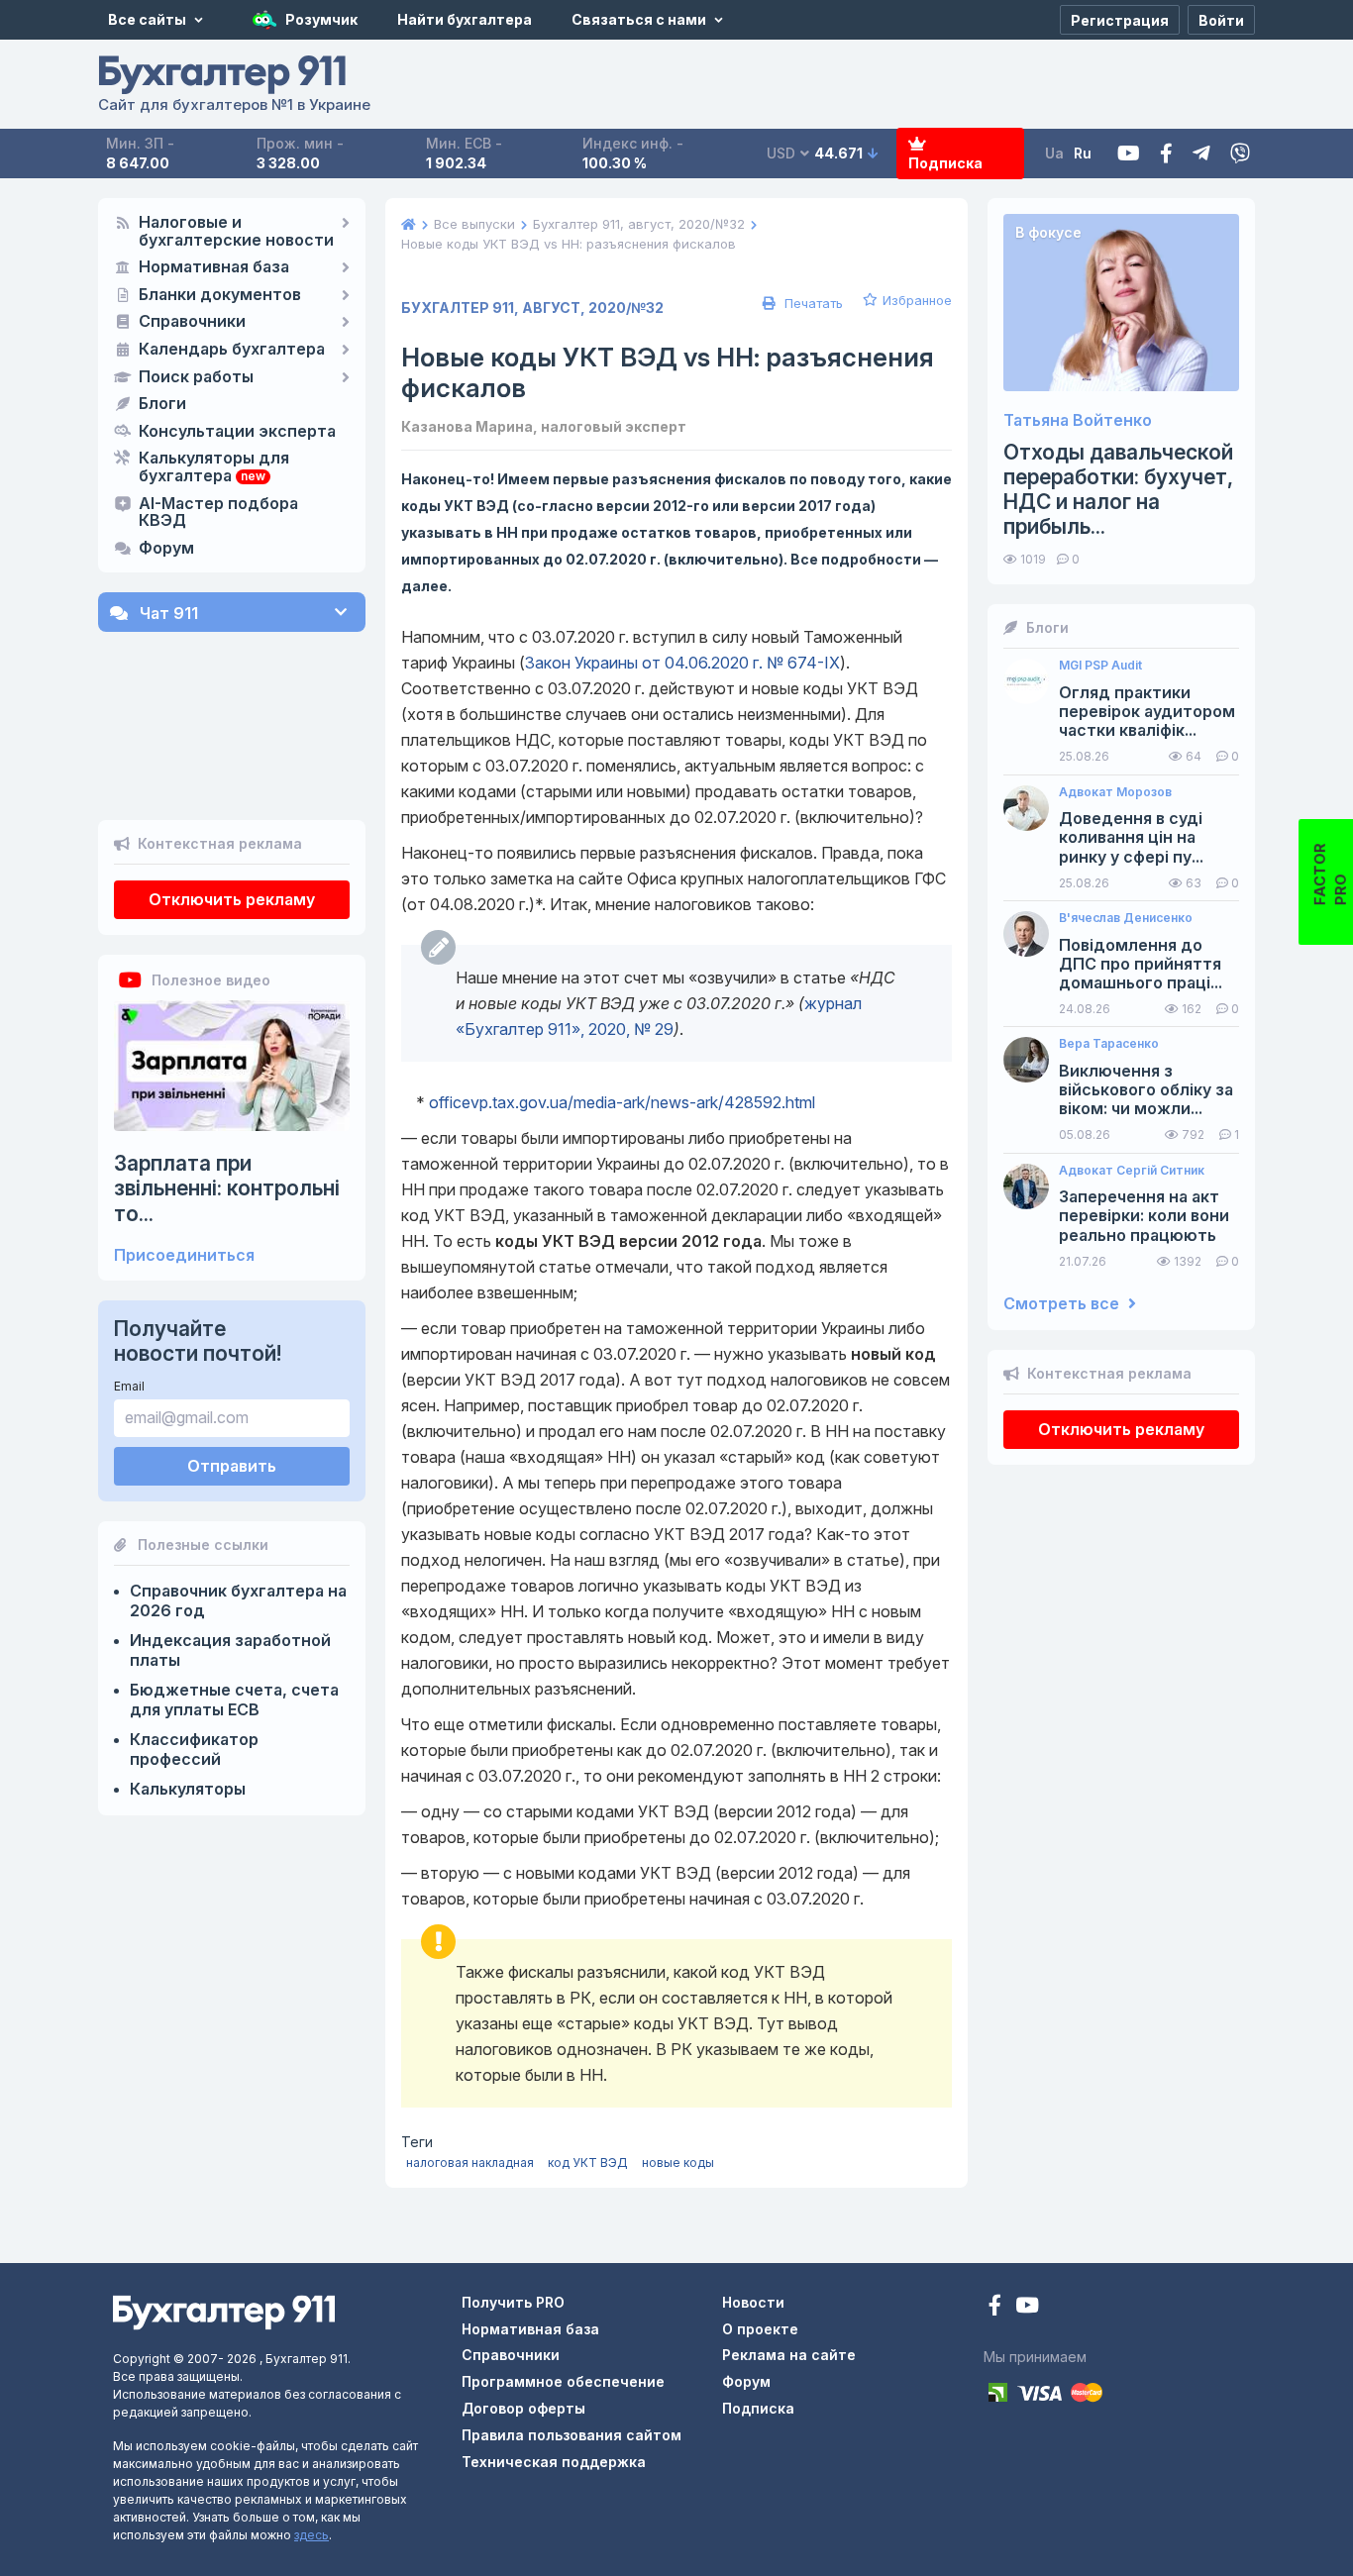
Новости (753, 2302)
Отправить (232, 1466)
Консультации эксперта (237, 432)
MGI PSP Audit (1100, 666)
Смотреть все (1063, 1304)
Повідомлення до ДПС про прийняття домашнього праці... (1141, 964)
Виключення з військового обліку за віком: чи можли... (1146, 1090)
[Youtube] (1129, 154)
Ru (1083, 153)
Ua (1054, 153)
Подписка (945, 163)
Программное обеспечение (563, 2381)
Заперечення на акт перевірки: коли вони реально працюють (1144, 1216)
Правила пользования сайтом (572, 2435)
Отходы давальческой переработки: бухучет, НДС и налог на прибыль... (1118, 490)
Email (129, 1386)
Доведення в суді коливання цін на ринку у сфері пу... (1131, 837)
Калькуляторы (188, 1789)
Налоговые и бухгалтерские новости (236, 232)
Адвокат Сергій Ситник (1132, 1171)
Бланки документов (220, 295)
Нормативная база (214, 267)
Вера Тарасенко (1109, 1044)
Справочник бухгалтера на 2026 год (238, 1600)
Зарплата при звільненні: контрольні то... (227, 1188)
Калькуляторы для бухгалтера (214, 467)
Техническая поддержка (554, 2462)
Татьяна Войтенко (1078, 420)
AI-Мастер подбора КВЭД (218, 513)
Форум (166, 549)
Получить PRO (513, 2302)
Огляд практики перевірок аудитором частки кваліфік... (1147, 712)
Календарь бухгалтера (232, 350)
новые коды (678, 2163)
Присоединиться (184, 1255)
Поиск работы (196, 377)
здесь (312, 2535)
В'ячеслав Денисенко (1126, 918)
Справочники (192, 322)
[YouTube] (1027, 2307)
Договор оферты (523, 2408)
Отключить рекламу (232, 899)
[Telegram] (1201, 154)
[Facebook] (1166, 154)
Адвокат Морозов (1115, 792)
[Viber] (1240, 154)
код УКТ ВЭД (588, 2163)
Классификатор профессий (194, 1749)
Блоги (162, 404)
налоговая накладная (470, 2163)
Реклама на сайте (789, 2355)
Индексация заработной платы (230, 1650)
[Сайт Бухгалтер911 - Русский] (224, 2311)
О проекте (760, 2329)
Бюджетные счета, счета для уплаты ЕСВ (234, 1700)
